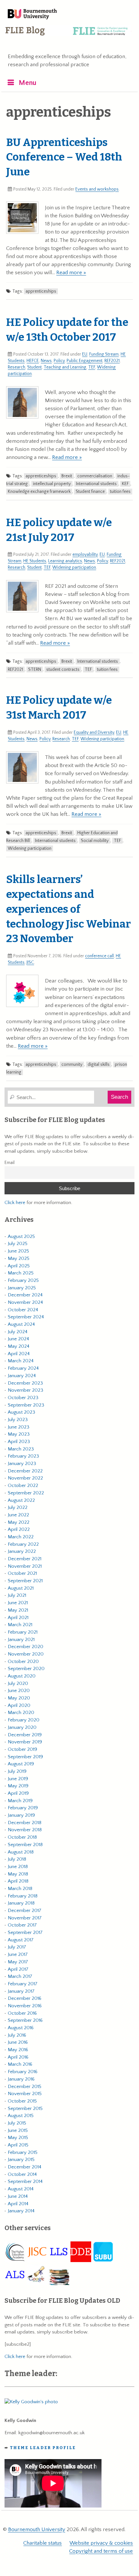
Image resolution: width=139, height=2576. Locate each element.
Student (34, 367)
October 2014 (22, 2174)
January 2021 (21, 1640)
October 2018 (22, 1837)
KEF (125, 484)
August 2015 (21, 2116)
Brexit (67, 476)
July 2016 (17, 2035)
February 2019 (23, 1808)
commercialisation (95, 476)
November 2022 (25, 1478)
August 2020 (22, 1676)
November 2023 (26, 1390)
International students (96, 484)
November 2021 (25, 1566)
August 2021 (21, 1588)
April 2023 (19, 1442)
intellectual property (52, 484)
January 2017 (21, 1991)
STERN (35, 670)
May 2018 (18, 1874)
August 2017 (21, 1940)
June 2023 (19, 1427)
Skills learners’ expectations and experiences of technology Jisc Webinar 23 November (69, 909)
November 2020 (26, 1654)
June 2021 (18, 1603)
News (46, 361)
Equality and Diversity (94, 732)
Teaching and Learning (65, 367)
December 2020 (26, 1647)
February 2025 (23, 1280)
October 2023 (23, 1398)
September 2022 (26, 1493)
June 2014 (18, 2196)
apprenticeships (41, 291)
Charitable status (43, 2543)
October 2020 (23, 1662)
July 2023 (18, 1420)
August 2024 (21, 1324)
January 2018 (21, 1903)
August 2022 (21, 1500)
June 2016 (18, 2042)
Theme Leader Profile (43, 2448)
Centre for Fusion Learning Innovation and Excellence (68, 36)
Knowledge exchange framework (39, 492)
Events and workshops (97, 189)
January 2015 (21, 2160)
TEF (92, 367)
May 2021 (18, 1610)
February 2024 (23, 1368)
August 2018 (21, 1852)
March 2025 (21, 1273)
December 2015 (25, 2087)
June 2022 (18, 1515)
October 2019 (22, 1749)
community (72, 1065)
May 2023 (19, 1434)
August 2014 (21, 2189)
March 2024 (21, 1361)
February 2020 (24, 1720)
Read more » (71, 273)
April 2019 (18, 1793)
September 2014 (25, 2181)
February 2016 (23, 2072)
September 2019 (25, 1757)
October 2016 (22, 2013)
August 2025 (21, 1236)
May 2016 (18, 2050)
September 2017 (25, 1932)
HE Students (35, 561)
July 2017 (17, 1947)
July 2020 (18, 1683)
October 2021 (22, 1573)
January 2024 (22, 1376)
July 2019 (17, 1771)
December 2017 (25, 1911)
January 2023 (22, 1464)
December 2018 (25, 1823)
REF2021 (112, 361)
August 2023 (21, 1412)
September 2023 (26, 1405)
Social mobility (95, 841)
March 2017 (20, 1976)
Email (10, 1163)
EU (85, 354)
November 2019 (25, 1742)
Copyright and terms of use (101, 2551)
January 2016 (21, 2079)
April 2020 (19, 1705)
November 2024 (25, 1302)
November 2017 (25, 1918)
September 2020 (26, 1669)
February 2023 (23, 1456)
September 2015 (25, 2109)
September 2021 (25, 1581)
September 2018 (25, 1845)
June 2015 (18, 2130)
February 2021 (23, 1632)
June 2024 (18, 1339)
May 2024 (19, 1346)
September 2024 (26, 1317)
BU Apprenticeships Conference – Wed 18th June (64, 157)
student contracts (63, 670)
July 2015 (17, 2123)
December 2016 (25, 1998)
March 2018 (20, 1889)
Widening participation (74, 567)
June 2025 (18, 1251)
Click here (15, 1203)
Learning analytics (65, 561)
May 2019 (18, 1786)
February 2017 (23, 1984)
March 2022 (21, 1537)
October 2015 (22, 2101)
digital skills (99, 1065)
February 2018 (23, 1896)
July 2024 (18, 1332)
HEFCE (33, 361)
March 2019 (20, 1801)
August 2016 (21, 2028)
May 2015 (18, 2138)
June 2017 (18, 1954)
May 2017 (18, 1962)
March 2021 (20, 1625)
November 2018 (25, 1830)
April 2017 (18, 1969)
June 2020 (19, 1691)
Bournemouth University (32, 15)
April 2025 (19, 1266)
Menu (28, 83)
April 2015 (18, 2145)
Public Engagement (85, 361)
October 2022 (23, 1485)
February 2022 (23, 1544)
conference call (99, 956)
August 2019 (21, 1764)
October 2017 (22, 1925)
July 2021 (17, 1595)
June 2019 (18, 1779)
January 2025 (22, 1288)
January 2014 (21, 2211)
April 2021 (18, 1618)
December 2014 (25, 2167)
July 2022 (18, 1507)
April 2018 (18, 1881)
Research (16, 367)
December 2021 (25, 1559)
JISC (30, 962)
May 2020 (19, 1698)
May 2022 (19, 1522)
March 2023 (21, 1449)
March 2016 (20, 2064)
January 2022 (22, 1551)
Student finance (90, 492)
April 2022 (19, 1529)
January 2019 (21, 1815)
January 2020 (22, 1727)
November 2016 (25, 2006)
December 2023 (25, 1383)
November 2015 (25, 2094)
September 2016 (25, 2020)
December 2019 (25, 1735)
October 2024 (23, 1310)
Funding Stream (104, 354)
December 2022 (25, 1471)
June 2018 (18, 1867)
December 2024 (25, 1295)
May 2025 (19, 1258)
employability (85, 555)
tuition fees (120, 492)
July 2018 (17, 1859)
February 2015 (23, 2152)
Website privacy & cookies (101, 2543)
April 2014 (18, 2204)
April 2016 (18, 2057)
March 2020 (21, 1713)
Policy (59, 361)
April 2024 (19, 1354)
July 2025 (18, 1244)
